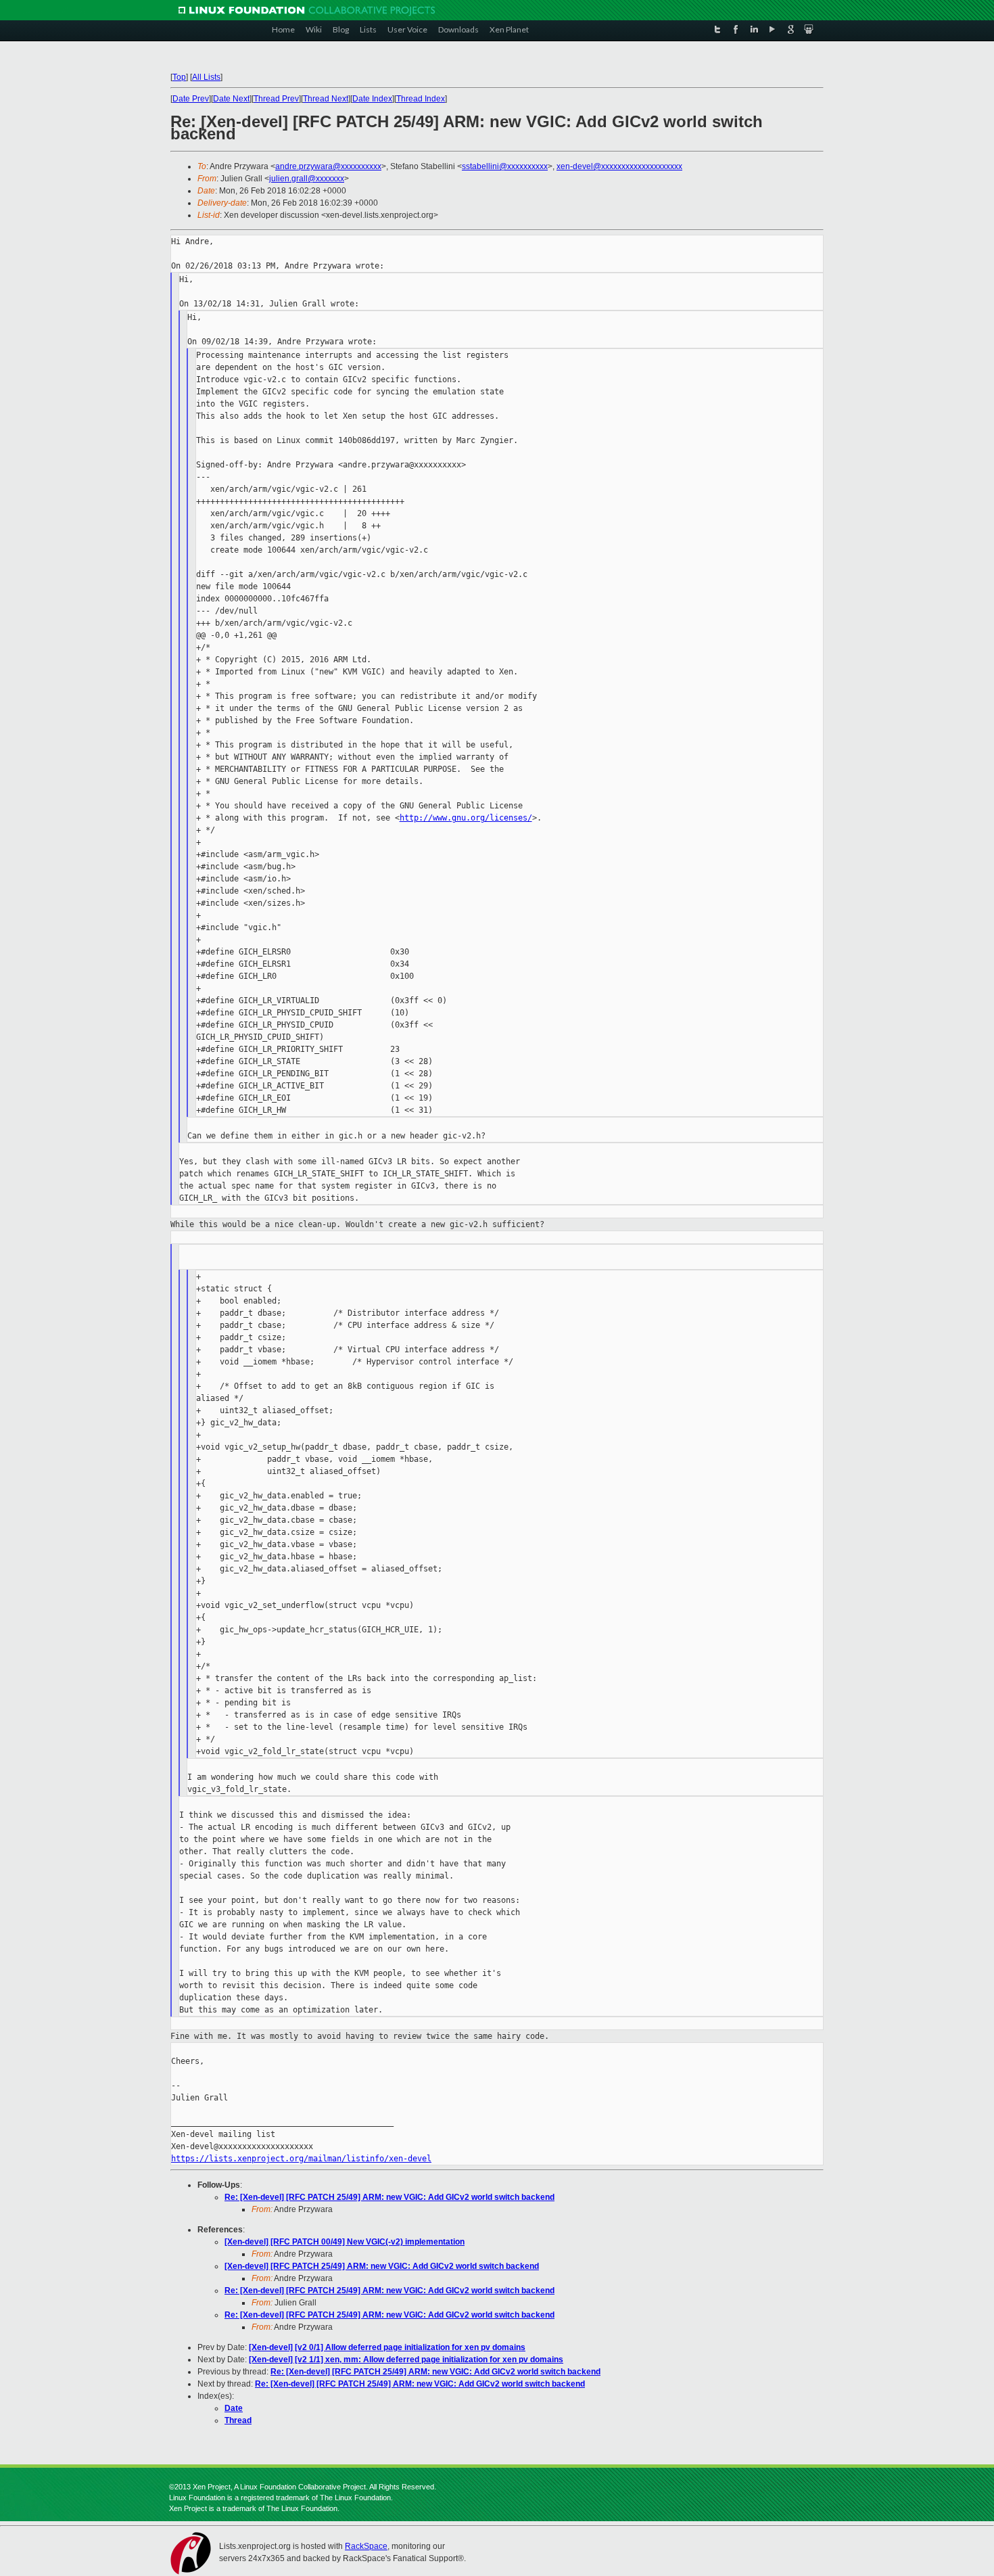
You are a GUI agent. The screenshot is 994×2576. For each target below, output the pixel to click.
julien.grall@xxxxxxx (307, 179)
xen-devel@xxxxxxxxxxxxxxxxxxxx (619, 166)
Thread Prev (276, 99)
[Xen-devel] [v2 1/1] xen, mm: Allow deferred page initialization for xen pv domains (406, 2360)
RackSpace (366, 2546)
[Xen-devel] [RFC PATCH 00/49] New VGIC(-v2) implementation (345, 2242)
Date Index (372, 99)
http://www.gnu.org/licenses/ (466, 818)
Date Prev (191, 99)
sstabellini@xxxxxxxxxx (505, 166)
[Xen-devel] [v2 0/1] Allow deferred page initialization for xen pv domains (387, 2347)
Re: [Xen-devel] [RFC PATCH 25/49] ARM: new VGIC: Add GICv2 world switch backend (389, 2197)
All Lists (206, 77)
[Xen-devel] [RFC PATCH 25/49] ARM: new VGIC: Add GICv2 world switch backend (382, 2266)
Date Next (231, 99)
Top (179, 77)
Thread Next (326, 99)
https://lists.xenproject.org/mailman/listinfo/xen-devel (301, 2159)
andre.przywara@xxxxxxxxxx (328, 166)
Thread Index (421, 99)
